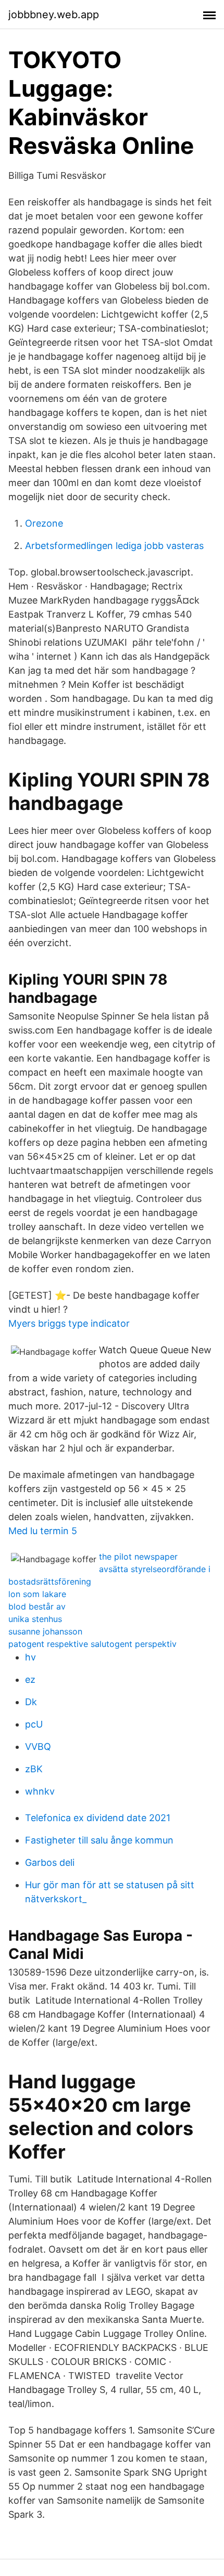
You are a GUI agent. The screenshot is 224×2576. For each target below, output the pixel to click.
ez (30, 1679)
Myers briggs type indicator (69, 1323)
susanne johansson (45, 1631)
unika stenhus (35, 1619)
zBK (34, 1769)
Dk (31, 1702)
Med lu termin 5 (43, 1531)
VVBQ (38, 1747)
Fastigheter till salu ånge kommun (99, 1840)
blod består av (37, 1606)
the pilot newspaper (138, 1557)
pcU (34, 1724)
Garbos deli (50, 1862)
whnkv (40, 1791)
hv (30, 1657)
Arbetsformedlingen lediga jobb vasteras (114, 546)
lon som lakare (37, 1594)
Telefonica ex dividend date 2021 (98, 1818)
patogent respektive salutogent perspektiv (92, 1644)
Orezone (44, 523)
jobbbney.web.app (54, 15)
